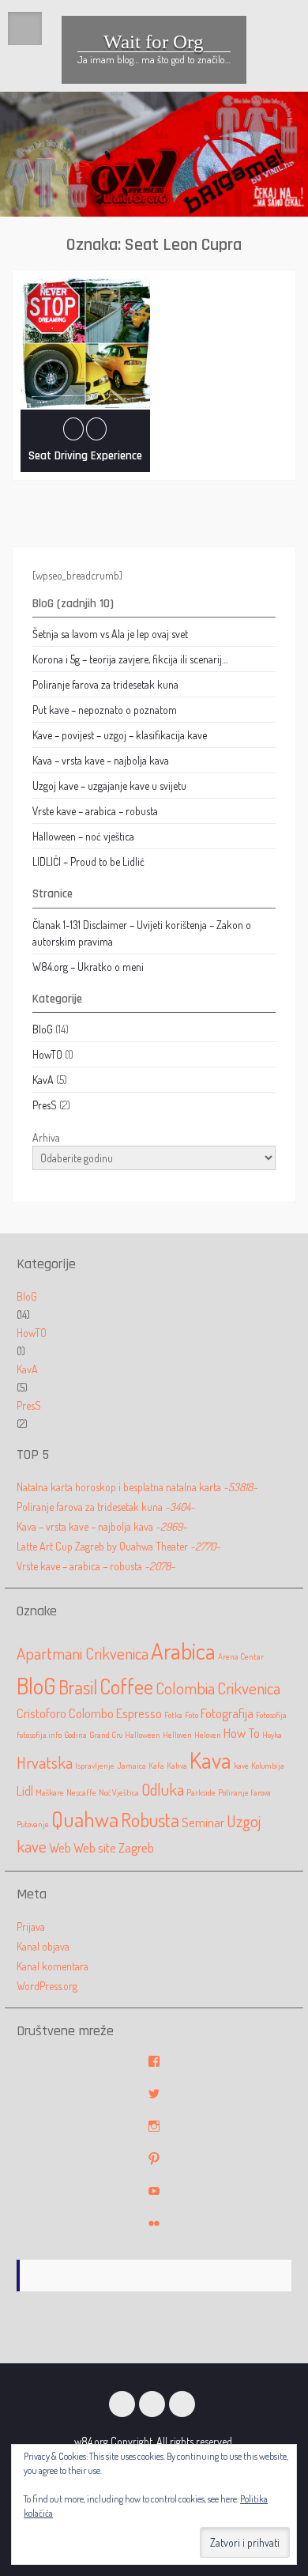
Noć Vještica (119, 1792)
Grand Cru (106, 1735)
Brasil (78, 1687)
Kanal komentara (53, 1966)
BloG (43, 1029)
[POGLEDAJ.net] (182, 2404)
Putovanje (33, 1824)
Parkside (201, 1792)
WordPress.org (47, 1986)
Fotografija (227, 1713)
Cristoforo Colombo (65, 1713)
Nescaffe (81, 1792)
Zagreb (136, 1847)
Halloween (143, 1735)
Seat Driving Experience (85, 456)
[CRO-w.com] (122, 2404)
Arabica (183, 1651)
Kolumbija (268, 1766)
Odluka (163, 1789)
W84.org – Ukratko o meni (88, 967)
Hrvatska (45, 1762)
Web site (95, 1847)
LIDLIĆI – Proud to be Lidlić (88, 861)
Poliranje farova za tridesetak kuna (105, 684)
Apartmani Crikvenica (83, 1653)
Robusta (150, 1820)
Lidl (25, 1790)
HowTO (47, 1054)
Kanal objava (43, 1946)
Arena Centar (241, 1656)
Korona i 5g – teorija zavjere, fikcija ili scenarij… (130, 659)
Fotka (173, 1715)
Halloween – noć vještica (83, 836)
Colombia (185, 1688)
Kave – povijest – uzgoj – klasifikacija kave (120, 735)
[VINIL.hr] (152, 2404)
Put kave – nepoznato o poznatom (105, 710)
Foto (192, 1715)
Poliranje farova (244, 1792)
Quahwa (85, 1819)
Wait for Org (154, 42)
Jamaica (131, 1766)
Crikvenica (249, 1688)
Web (60, 1847)
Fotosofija (271, 1715)
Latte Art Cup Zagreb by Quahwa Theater (118, 1546)
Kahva (177, 1766)
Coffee (126, 1686)
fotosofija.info (39, 1735)
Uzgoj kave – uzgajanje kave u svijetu (109, 786)
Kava (210, 1760)
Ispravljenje (95, 1766)
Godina (75, 1735)
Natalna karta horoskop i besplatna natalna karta (137, 1487)
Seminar (203, 1822)
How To (242, 1733)
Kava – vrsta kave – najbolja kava (101, 760)
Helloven (177, 1735)
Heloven (208, 1735)
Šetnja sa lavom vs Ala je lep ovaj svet (110, 634)
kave (241, 1766)
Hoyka (272, 1735)
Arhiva (46, 1137)
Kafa (156, 1766)
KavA (43, 1080)
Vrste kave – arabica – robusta (95, 811)
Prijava (31, 1926)
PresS (45, 1105)
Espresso (139, 1713)
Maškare (50, 1792)
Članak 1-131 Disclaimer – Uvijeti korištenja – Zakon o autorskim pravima (142, 933)
